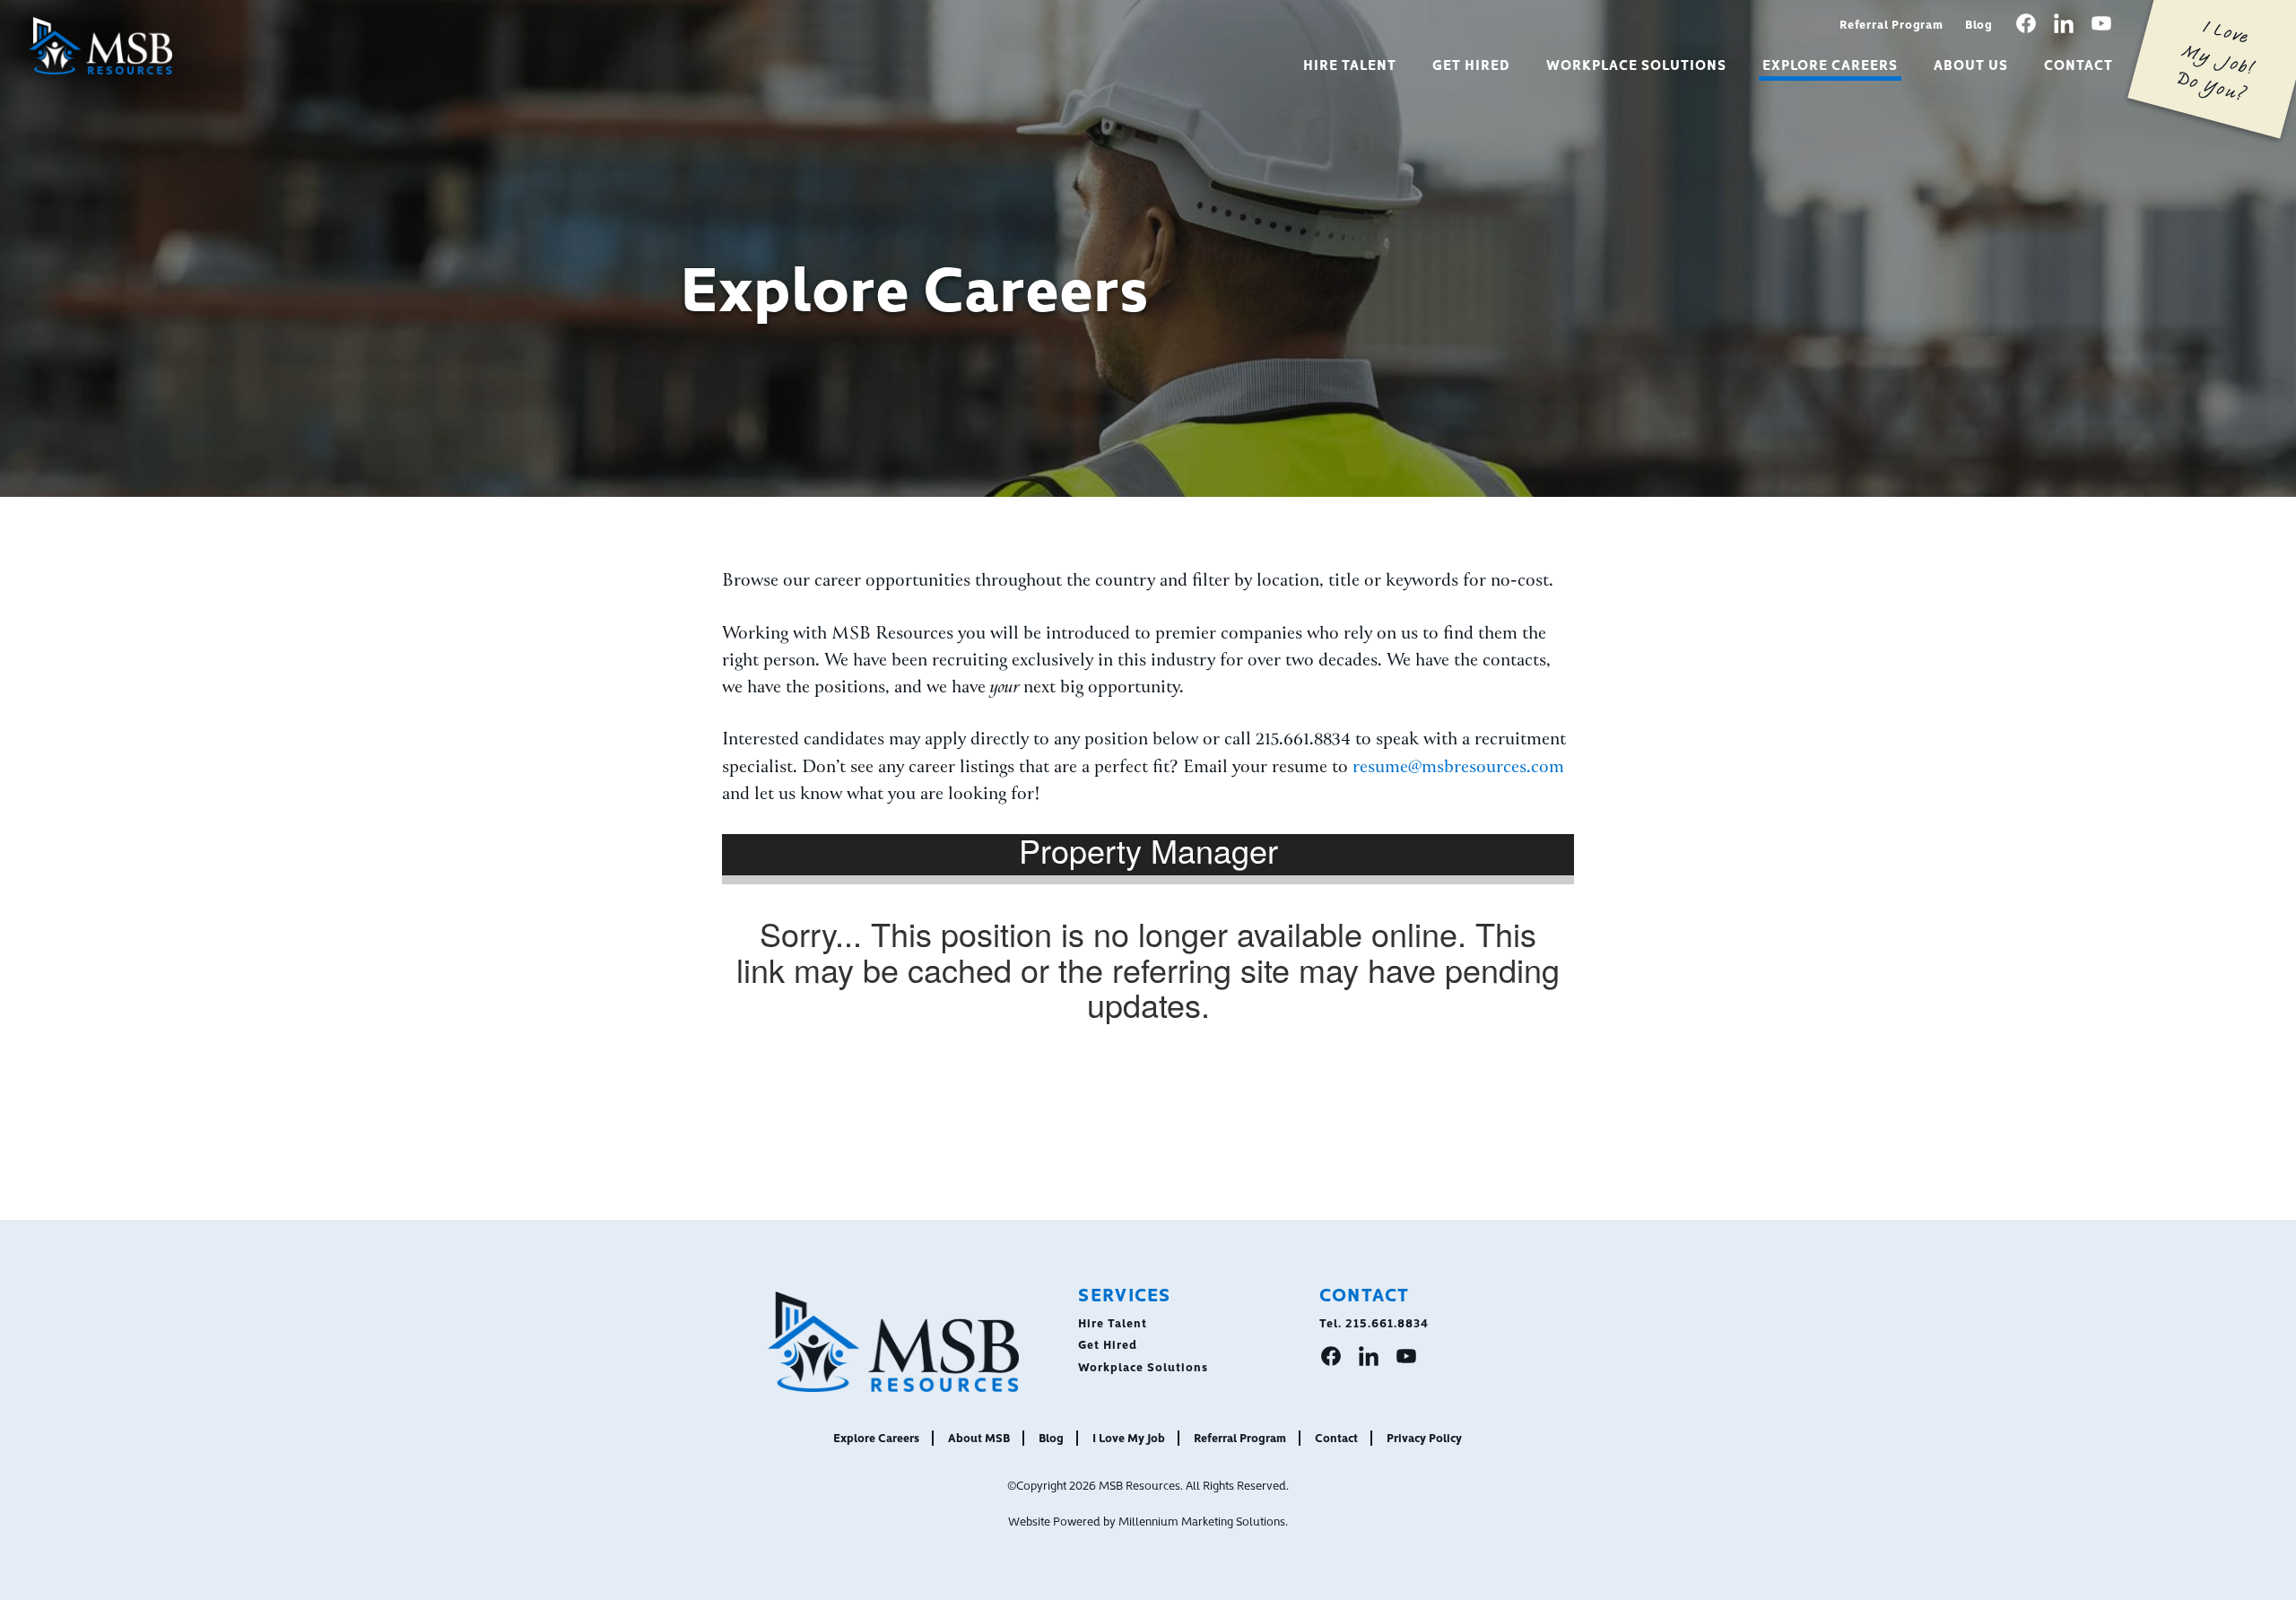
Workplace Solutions (1636, 64)
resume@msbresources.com (1458, 768)
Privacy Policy (1424, 1437)
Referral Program (1892, 23)
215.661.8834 (1387, 1322)
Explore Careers (1831, 64)
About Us (1971, 64)
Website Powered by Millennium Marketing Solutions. (1148, 1520)
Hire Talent (1350, 64)
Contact (2079, 64)
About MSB (979, 1437)
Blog (1979, 23)
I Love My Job (1129, 1437)
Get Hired (1471, 64)
